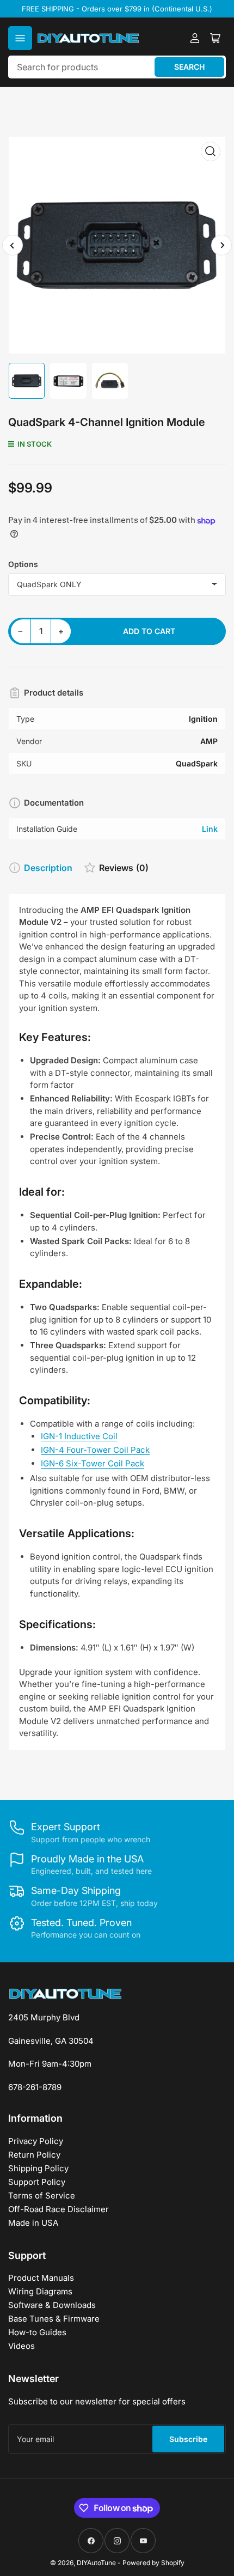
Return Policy (34, 2155)
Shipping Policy (38, 2168)
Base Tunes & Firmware (54, 2319)
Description (48, 868)
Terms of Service (42, 2196)
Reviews (124, 868)
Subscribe (188, 2439)
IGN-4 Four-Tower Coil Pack (95, 1450)
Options (23, 564)
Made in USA (33, 2223)
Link (210, 829)
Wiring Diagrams (40, 2291)
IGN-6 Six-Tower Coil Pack (93, 1463)
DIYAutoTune (96, 2563)
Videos (21, 2346)
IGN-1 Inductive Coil (79, 1436)
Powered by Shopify (153, 2563)
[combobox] (117, 67)
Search (189, 67)
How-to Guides (37, 2332)
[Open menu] (20, 38)
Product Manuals (41, 2278)
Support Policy (37, 2182)
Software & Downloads (52, 2305)
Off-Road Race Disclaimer (59, 2209)
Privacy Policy (36, 2141)
